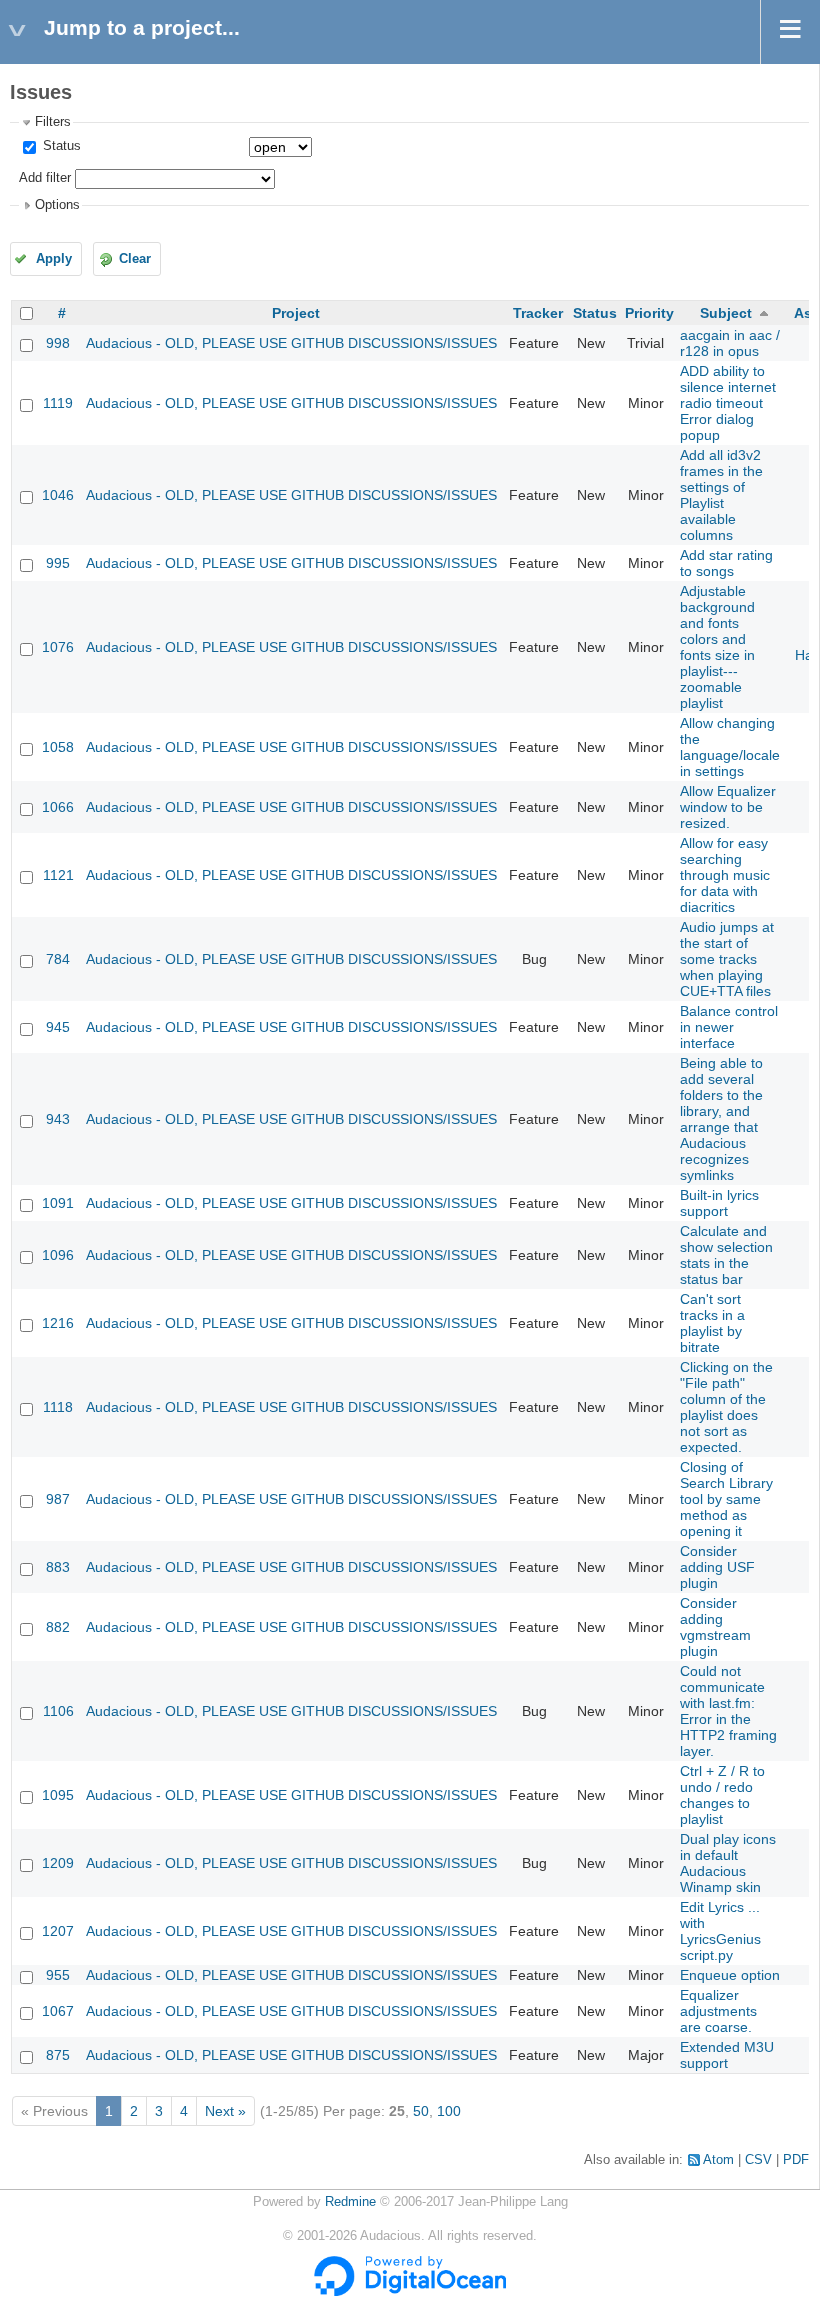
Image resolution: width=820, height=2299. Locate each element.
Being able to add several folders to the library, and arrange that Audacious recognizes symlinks (721, 1119)
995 (58, 563)
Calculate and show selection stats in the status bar (726, 1255)
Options (57, 205)
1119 (58, 403)
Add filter (45, 178)
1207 (58, 1931)
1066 (58, 807)
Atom (718, 2160)
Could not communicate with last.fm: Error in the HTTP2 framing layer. (728, 1711)
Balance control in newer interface (729, 1027)
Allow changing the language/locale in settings (730, 747)
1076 (58, 647)
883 (58, 1567)
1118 (58, 1407)
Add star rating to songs (726, 563)
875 (58, 2055)
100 (449, 2111)
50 (421, 2111)
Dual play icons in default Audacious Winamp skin (728, 1863)
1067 (58, 2011)
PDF (796, 2160)
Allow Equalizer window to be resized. (728, 807)
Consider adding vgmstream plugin (715, 1627)
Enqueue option (730, 1975)
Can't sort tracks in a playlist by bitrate (712, 1323)
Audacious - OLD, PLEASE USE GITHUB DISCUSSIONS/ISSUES (291, 343)
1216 (58, 1323)
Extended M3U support (727, 2055)
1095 (58, 1795)
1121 (58, 875)
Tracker (538, 313)
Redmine (350, 2202)
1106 (58, 1711)
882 (58, 1627)
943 (58, 1119)
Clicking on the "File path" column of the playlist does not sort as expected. (726, 1407)
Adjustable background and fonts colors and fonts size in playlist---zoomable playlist (717, 647)
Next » (225, 2111)
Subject (726, 313)
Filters (53, 122)
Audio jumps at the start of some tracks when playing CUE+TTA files (727, 959)
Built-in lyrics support (719, 1203)
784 (58, 959)
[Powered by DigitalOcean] (410, 2292)
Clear (135, 259)
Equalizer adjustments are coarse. (718, 2011)
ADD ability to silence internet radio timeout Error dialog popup (728, 403)
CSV (758, 2160)
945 (58, 1027)
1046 (58, 495)
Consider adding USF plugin (717, 1567)
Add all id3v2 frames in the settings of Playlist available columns (721, 495)
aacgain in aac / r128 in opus (730, 343)
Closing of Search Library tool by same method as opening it (726, 1499)
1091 (58, 1203)
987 (58, 1499)
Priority (649, 313)
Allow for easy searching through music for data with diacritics (725, 875)
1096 (58, 1255)
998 (58, 343)
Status (60, 146)
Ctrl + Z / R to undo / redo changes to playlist (722, 1795)
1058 (58, 747)
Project (296, 313)
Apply (54, 259)
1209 (58, 1863)
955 (58, 1975)
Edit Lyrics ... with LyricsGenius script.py (720, 1931)
